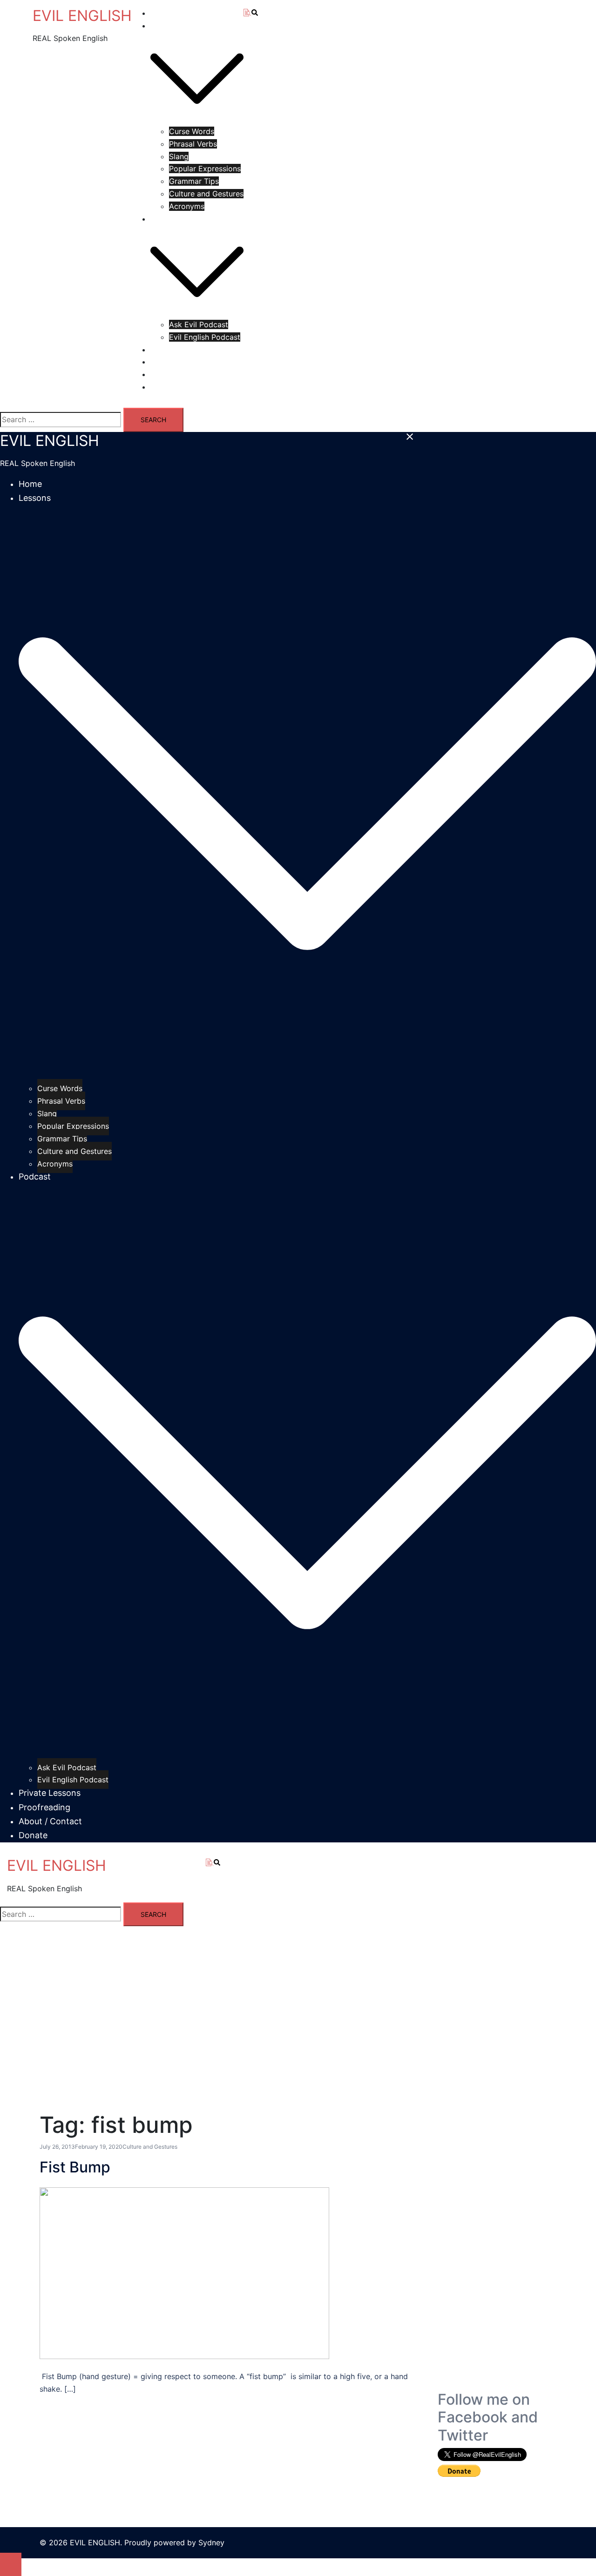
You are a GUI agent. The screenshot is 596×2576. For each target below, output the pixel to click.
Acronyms (187, 206)
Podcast (165, 219)
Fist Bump (75, 2167)
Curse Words (192, 131)
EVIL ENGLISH (82, 16)
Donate (163, 387)
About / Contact (179, 374)
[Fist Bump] (184, 2273)
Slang (179, 156)
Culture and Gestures (206, 194)
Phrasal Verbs (193, 144)
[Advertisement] (497, 2251)
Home (161, 13)
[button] (219, 1863)
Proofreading (173, 362)
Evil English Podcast (205, 337)
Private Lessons (178, 350)
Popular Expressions (205, 169)
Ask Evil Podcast (199, 324)
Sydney (211, 2542)
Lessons (165, 26)
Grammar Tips (194, 181)
